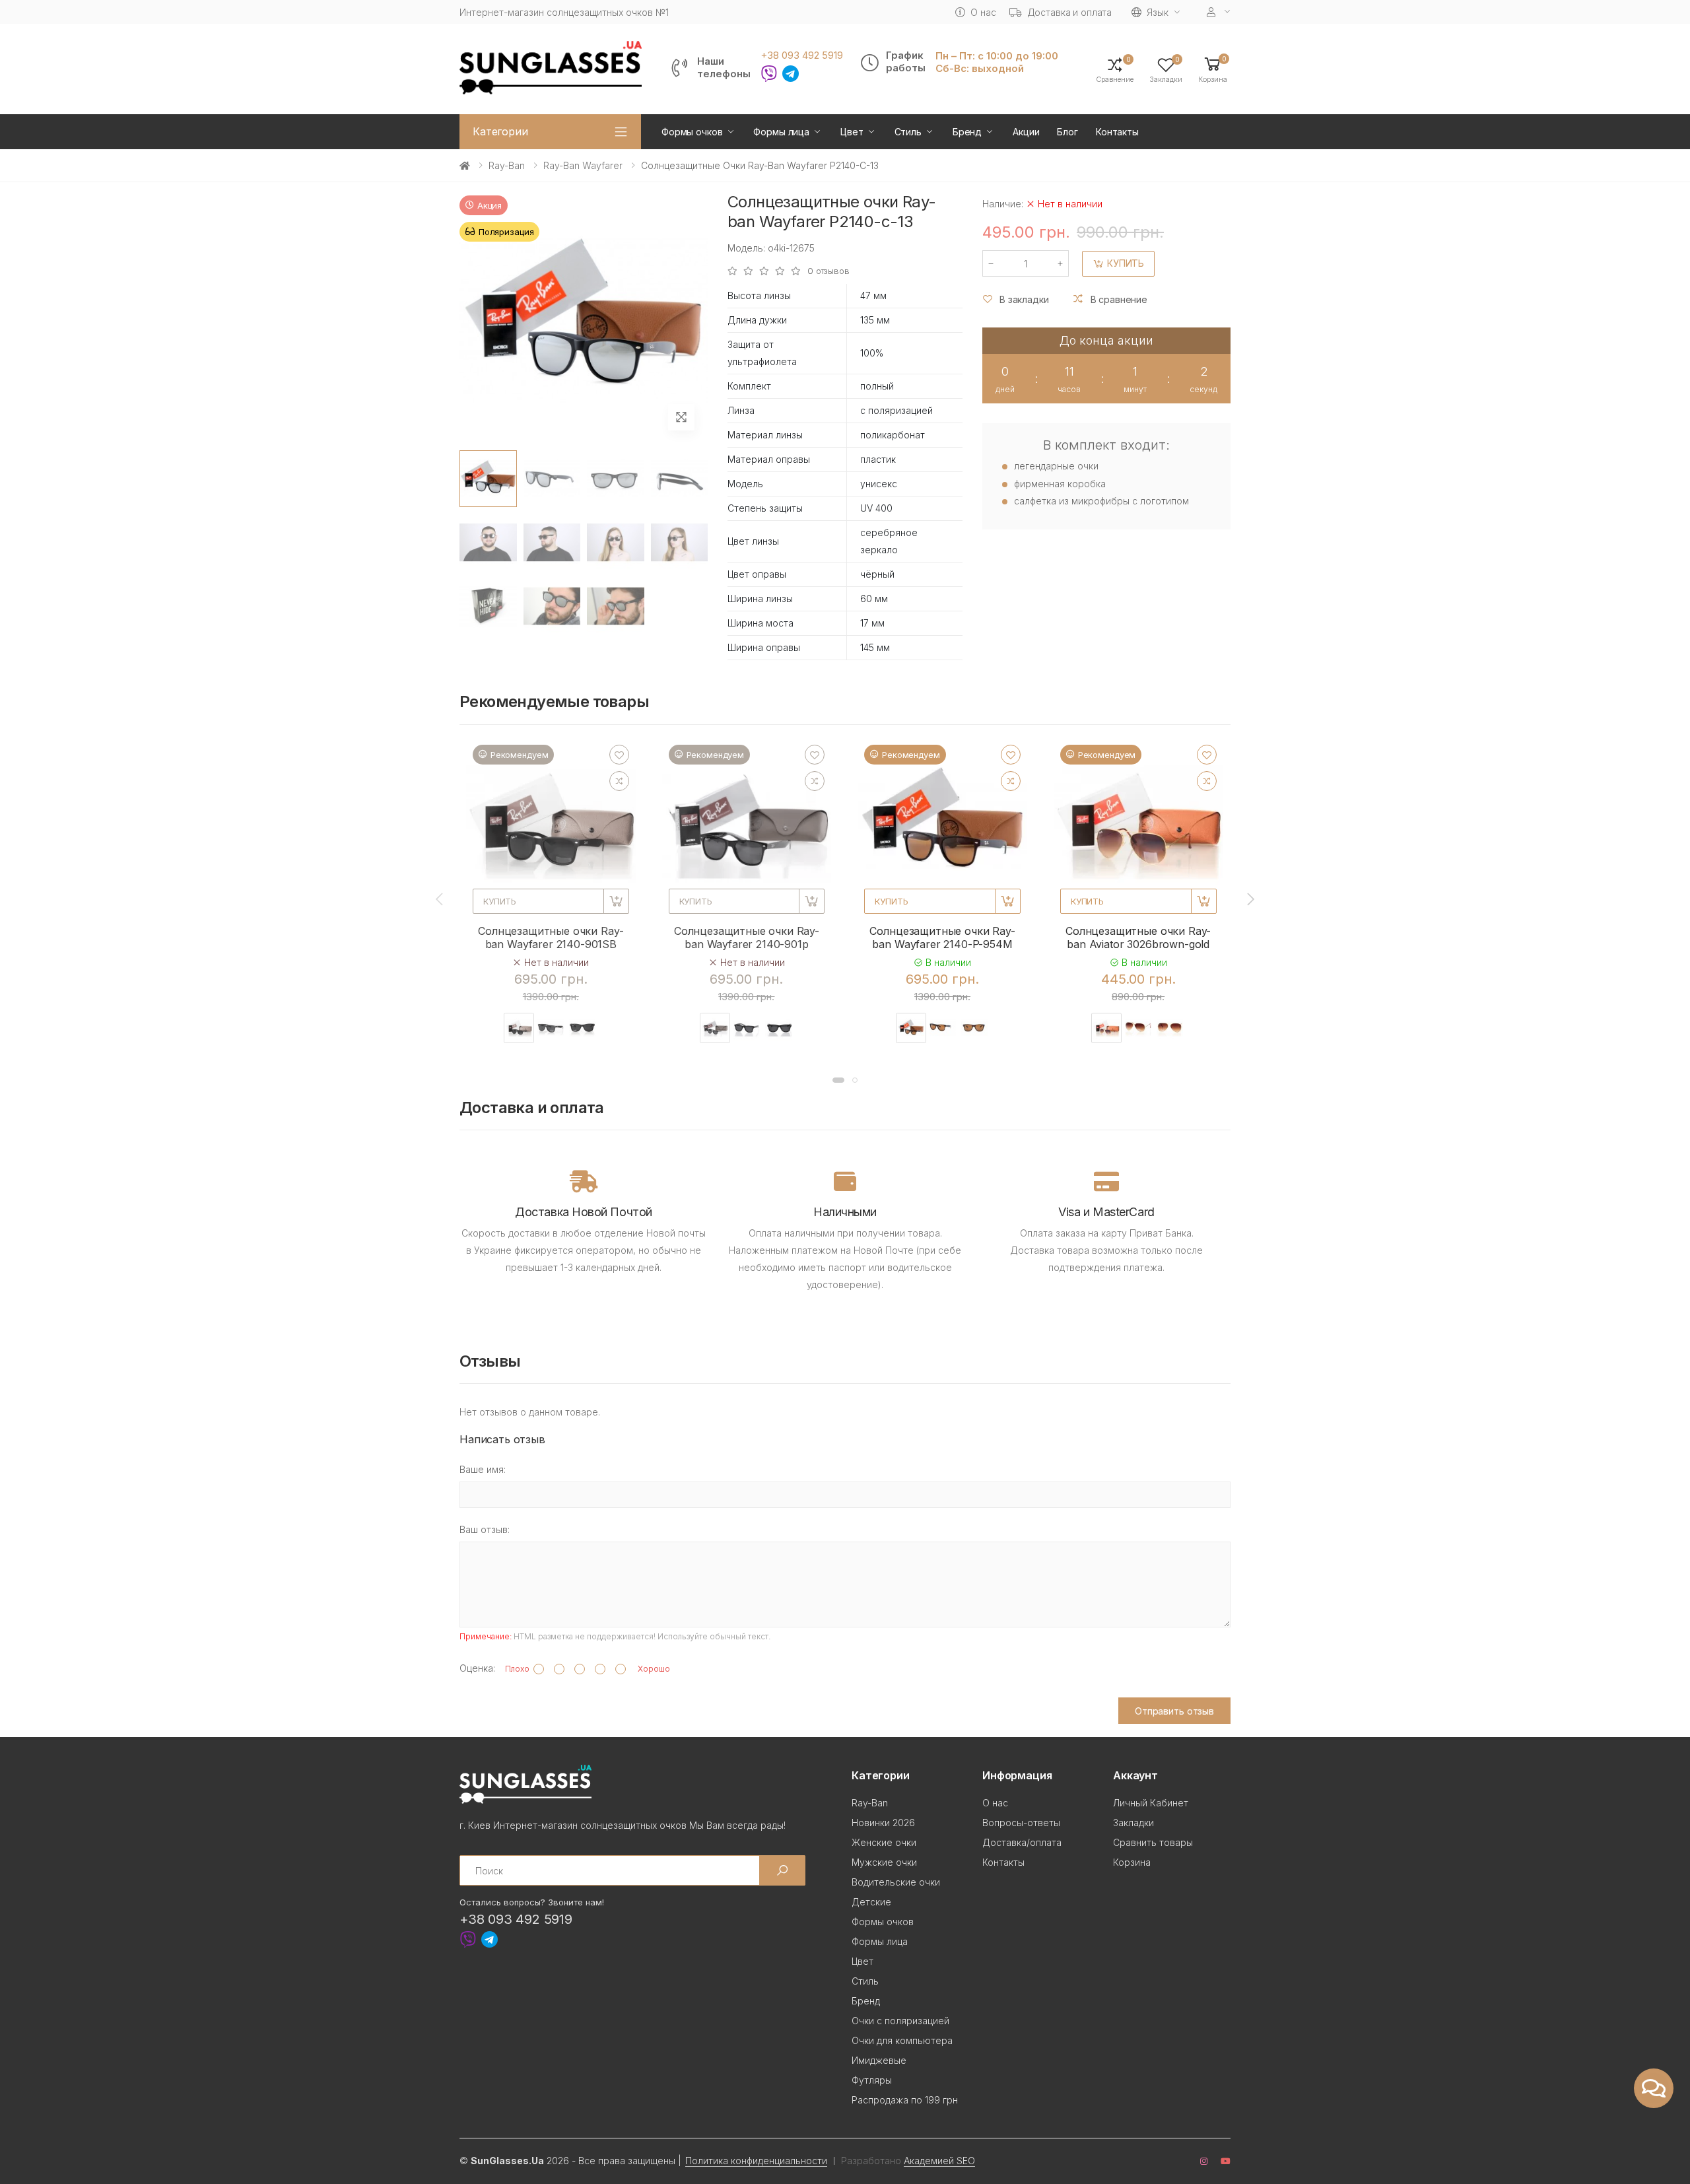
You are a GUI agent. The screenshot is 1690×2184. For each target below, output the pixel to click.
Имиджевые (879, 2060)
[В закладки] (619, 755)
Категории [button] (500, 131)
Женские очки (884, 1842)
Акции (1026, 132)
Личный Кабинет (1151, 1803)
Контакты (1117, 132)
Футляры (872, 2080)
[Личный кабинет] (1219, 12)
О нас (983, 12)
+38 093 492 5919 (802, 55)
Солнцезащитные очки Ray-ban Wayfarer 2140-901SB (551, 938)
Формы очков (692, 132)
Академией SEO (939, 2161)
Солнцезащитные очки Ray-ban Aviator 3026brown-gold (1138, 938)
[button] (1213, 69)
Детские (871, 1902)
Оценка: (477, 1668)
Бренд (967, 132)
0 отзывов (828, 271)
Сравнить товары (1153, 1842)
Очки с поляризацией (900, 2021)
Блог (1067, 132)
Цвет (852, 132)
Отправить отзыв (1174, 1711)
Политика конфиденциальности (756, 2161)
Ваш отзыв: (485, 1529)
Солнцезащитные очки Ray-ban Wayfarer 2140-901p (747, 938)
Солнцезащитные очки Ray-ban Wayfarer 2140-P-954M (942, 938)
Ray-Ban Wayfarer (583, 165)
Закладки (1133, 1823)
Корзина (1132, 1862)
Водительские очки (896, 1882)
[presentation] (440, 899)
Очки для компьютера (902, 2040)
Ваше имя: (483, 1469)
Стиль (908, 132)
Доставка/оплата (1022, 1842)
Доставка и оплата (1070, 12)
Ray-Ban (507, 165)
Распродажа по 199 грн (905, 2100)
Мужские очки (884, 1862)
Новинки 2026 (883, 1823)
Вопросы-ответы (1021, 1823)
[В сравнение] (619, 781)
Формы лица (781, 132)
